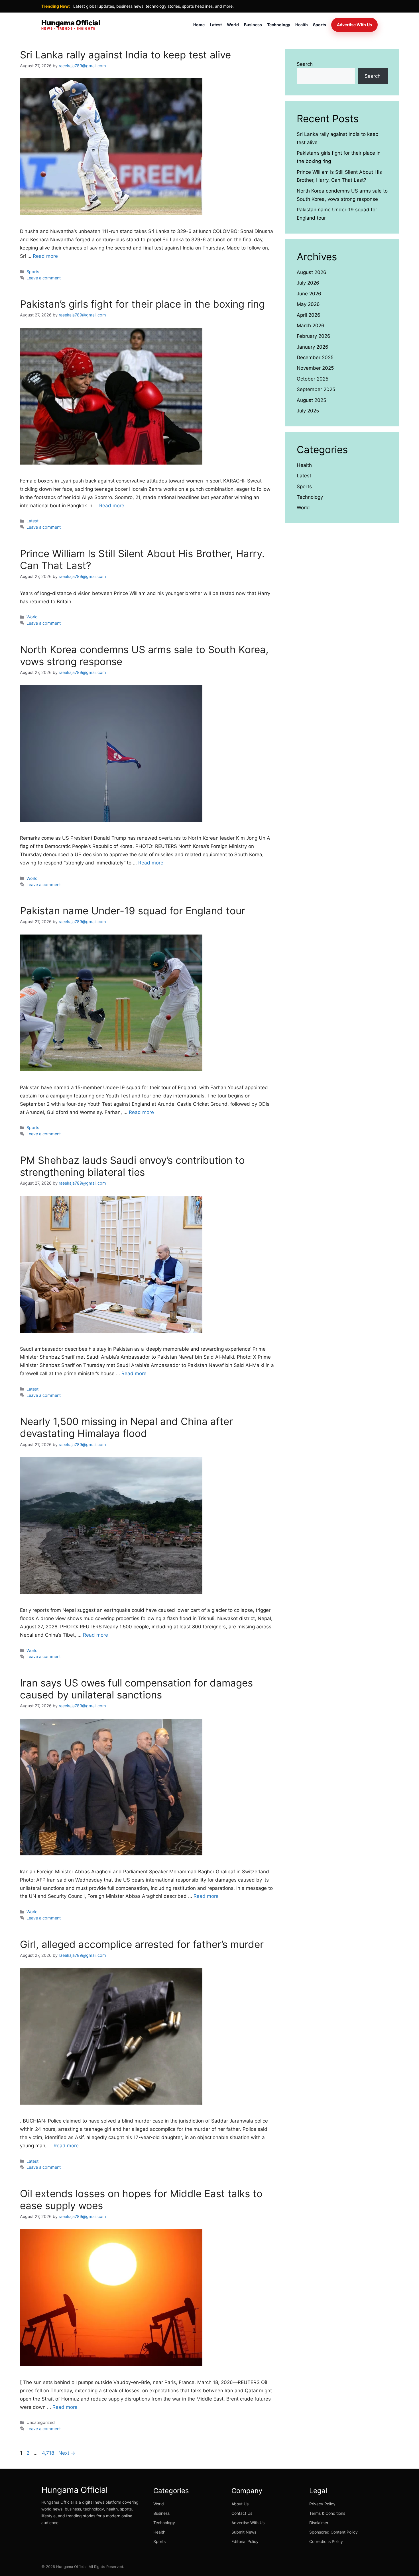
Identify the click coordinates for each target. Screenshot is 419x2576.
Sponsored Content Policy (333, 2532)
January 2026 (313, 347)
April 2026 (309, 315)
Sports (320, 25)
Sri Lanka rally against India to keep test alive (125, 55)
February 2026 (314, 336)
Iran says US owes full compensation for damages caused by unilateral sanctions (136, 1689)
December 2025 (315, 357)
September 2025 (316, 389)
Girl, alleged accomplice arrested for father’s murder (142, 1944)
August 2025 (311, 400)
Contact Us (242, 2513)
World (233, 25)
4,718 (48, 2453)
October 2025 (313, 379)
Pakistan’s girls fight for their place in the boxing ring (142, 304)
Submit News (244, 2532)
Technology (279, 25)
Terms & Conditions (327, 2513)
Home (199, 25)
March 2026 (311, 326)
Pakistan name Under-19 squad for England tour (133, 911)
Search (305, 64)
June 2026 (309, 294)
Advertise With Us (354, 25)
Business (253, 25)
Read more (45, 256)
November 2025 (315, 368)
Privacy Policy (322, 2504)
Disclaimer (319, 2523)
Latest (216, 25)
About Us (240, 2504)
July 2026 (308, 283)
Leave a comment (44, 278)
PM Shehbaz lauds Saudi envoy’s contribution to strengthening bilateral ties (132, 1166)
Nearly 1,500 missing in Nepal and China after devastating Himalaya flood (126, 1427)
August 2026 (312, 272)
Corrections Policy (326, 2541)
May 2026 (308, 304)
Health (302, 25)
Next (67, 2453)
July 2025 (308, 411)
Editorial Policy (245, 2541)
